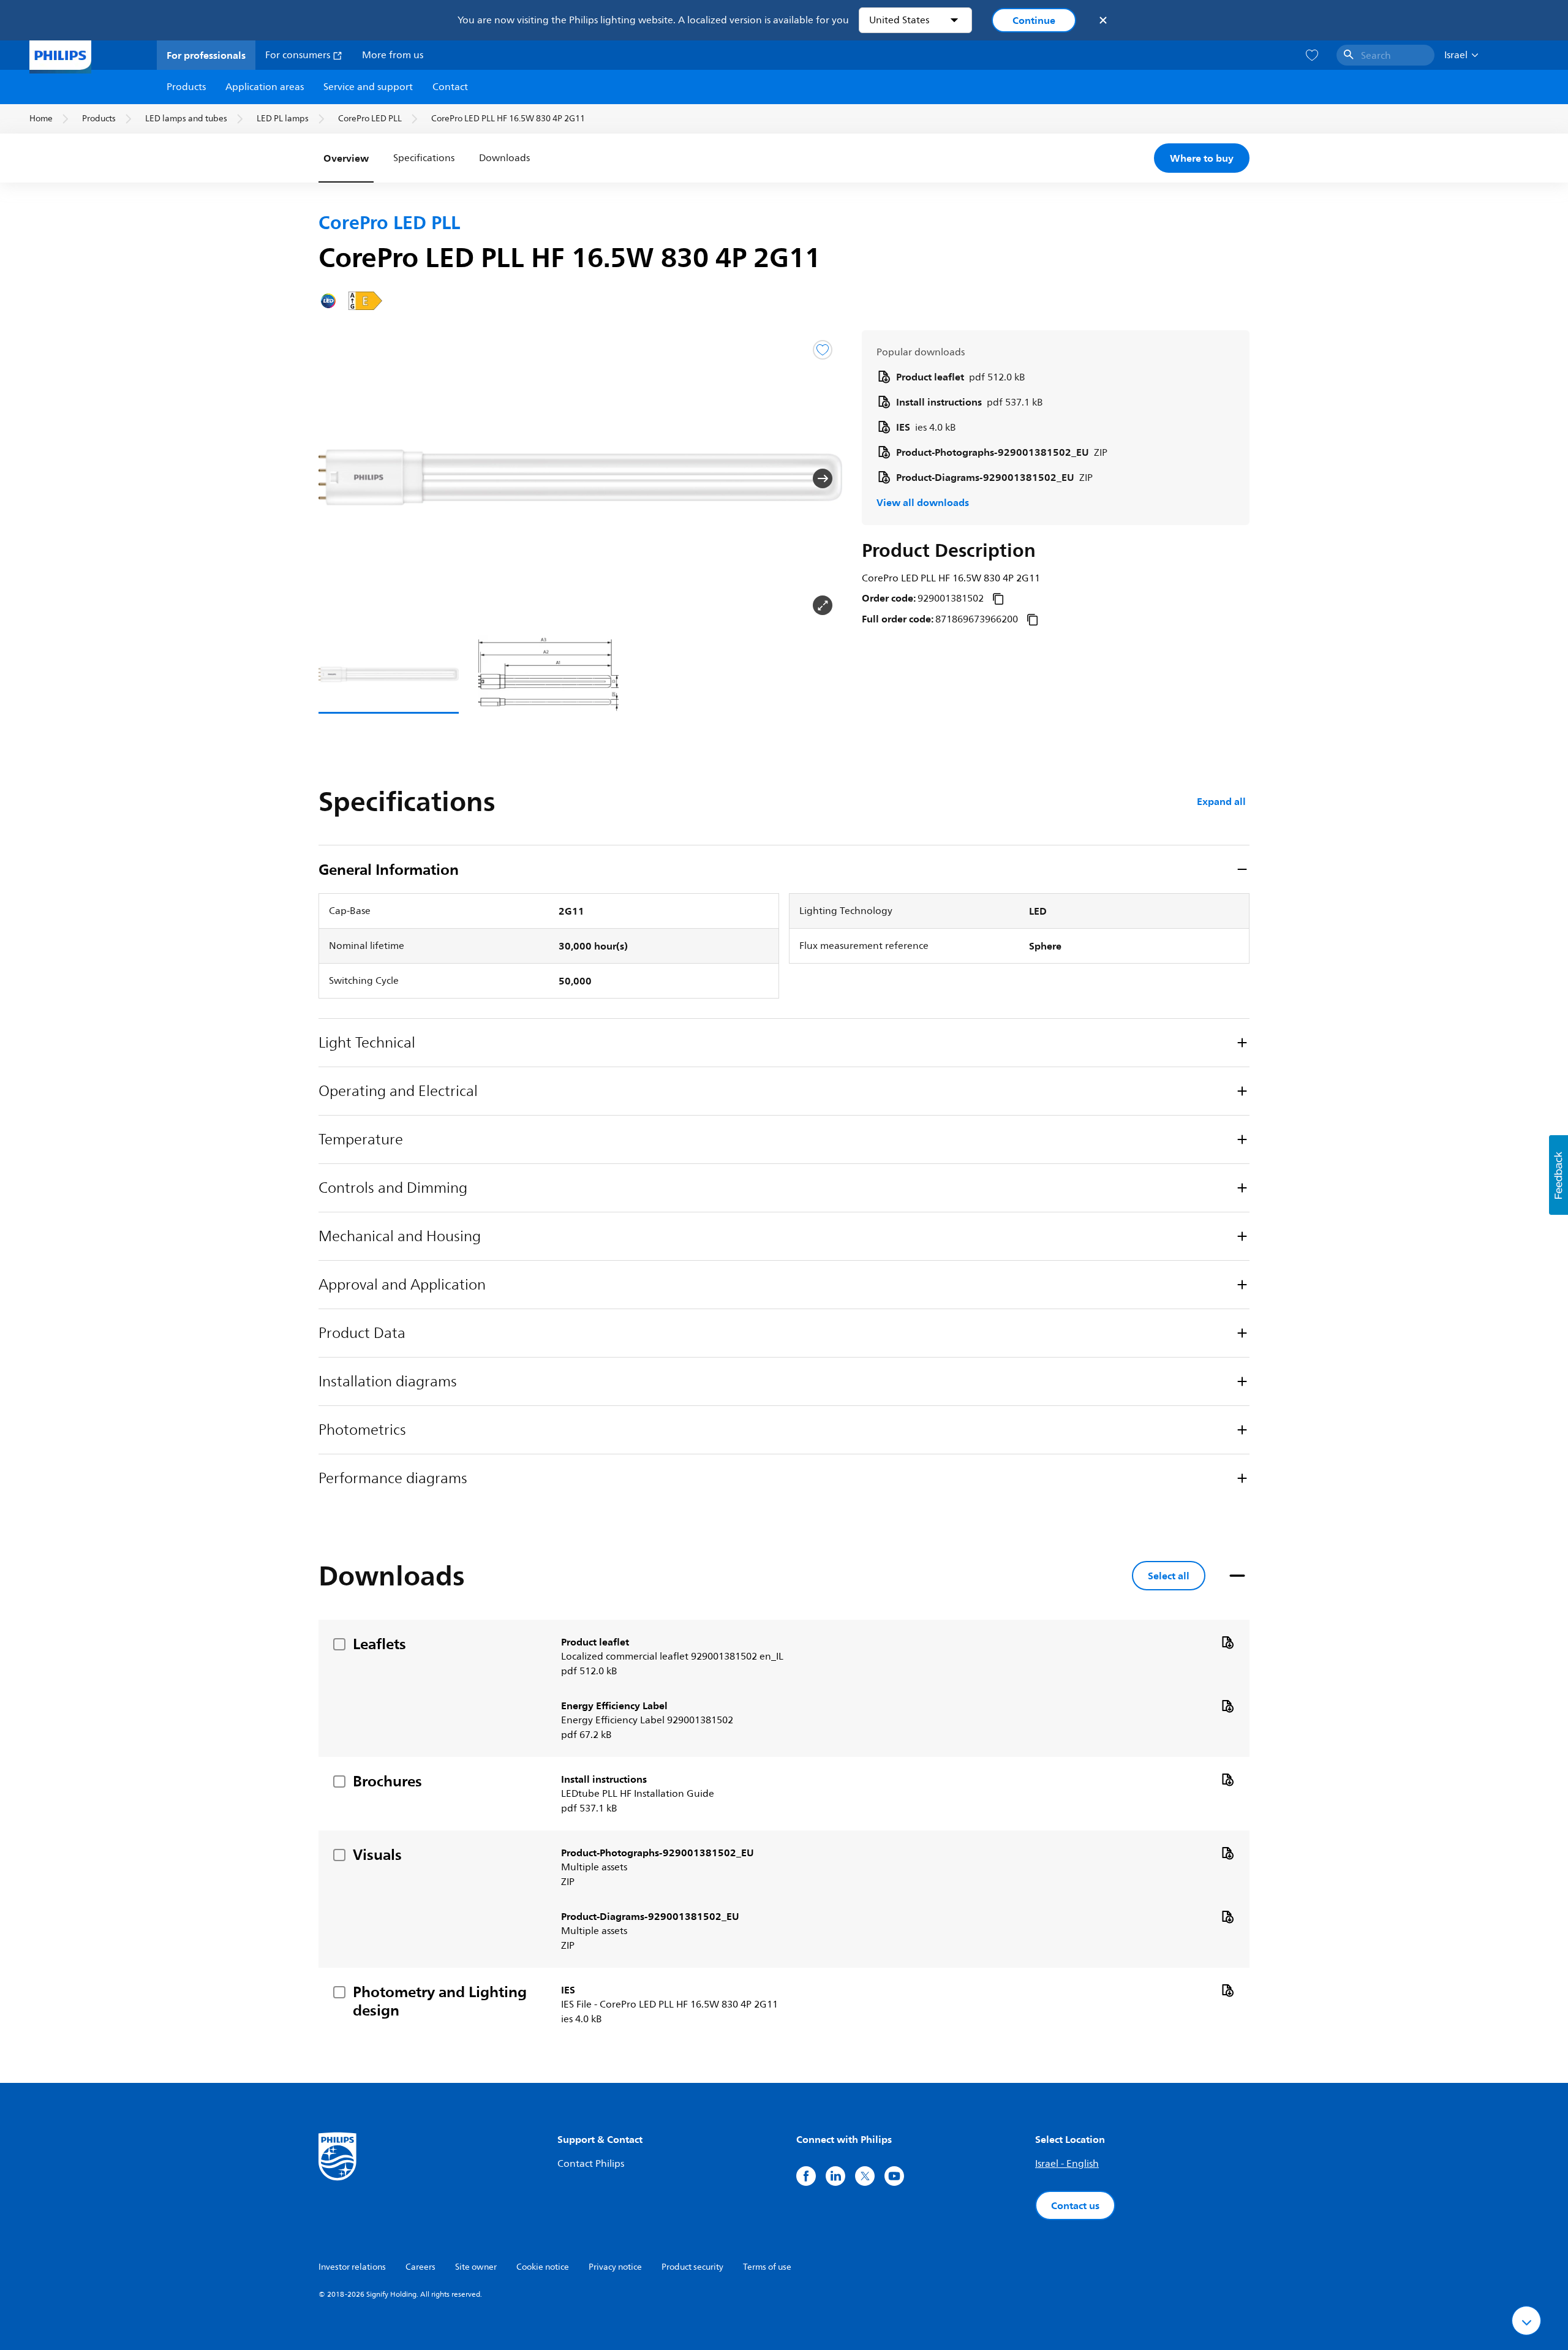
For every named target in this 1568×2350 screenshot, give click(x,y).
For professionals (206, 55)
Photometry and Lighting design (440, 2001)
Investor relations (352, 2267)
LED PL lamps (283, 119)
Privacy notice (615, 2267)
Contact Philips (591, 2164)
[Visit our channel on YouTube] (894, 2176)
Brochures (387, 1781)
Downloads (504, 158)
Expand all (1221, 801)
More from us (393, 55)
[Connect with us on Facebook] (806, 2176)
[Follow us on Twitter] (865, 2176)
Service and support (368, 87)
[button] (338, 478)
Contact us (1075, 2205)
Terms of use (767, 2267)
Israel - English (1067, 2164)
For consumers (299, 55)
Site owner (476, 2267)
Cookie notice (543, 2267)
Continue (1034, 20)
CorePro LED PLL (370, 119)
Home (41, 119)
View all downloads (923, 502)
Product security (692, 2267)
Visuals (377, 1854)
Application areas (265, 87)
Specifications (424, 158)
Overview (346, 158)
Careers (420, 2267)
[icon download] (1227, 1642)
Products (186, 87)
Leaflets (379, 1644)
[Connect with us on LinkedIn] (835, 2176)
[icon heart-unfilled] (1312, 55)
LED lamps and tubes (186, 119)
